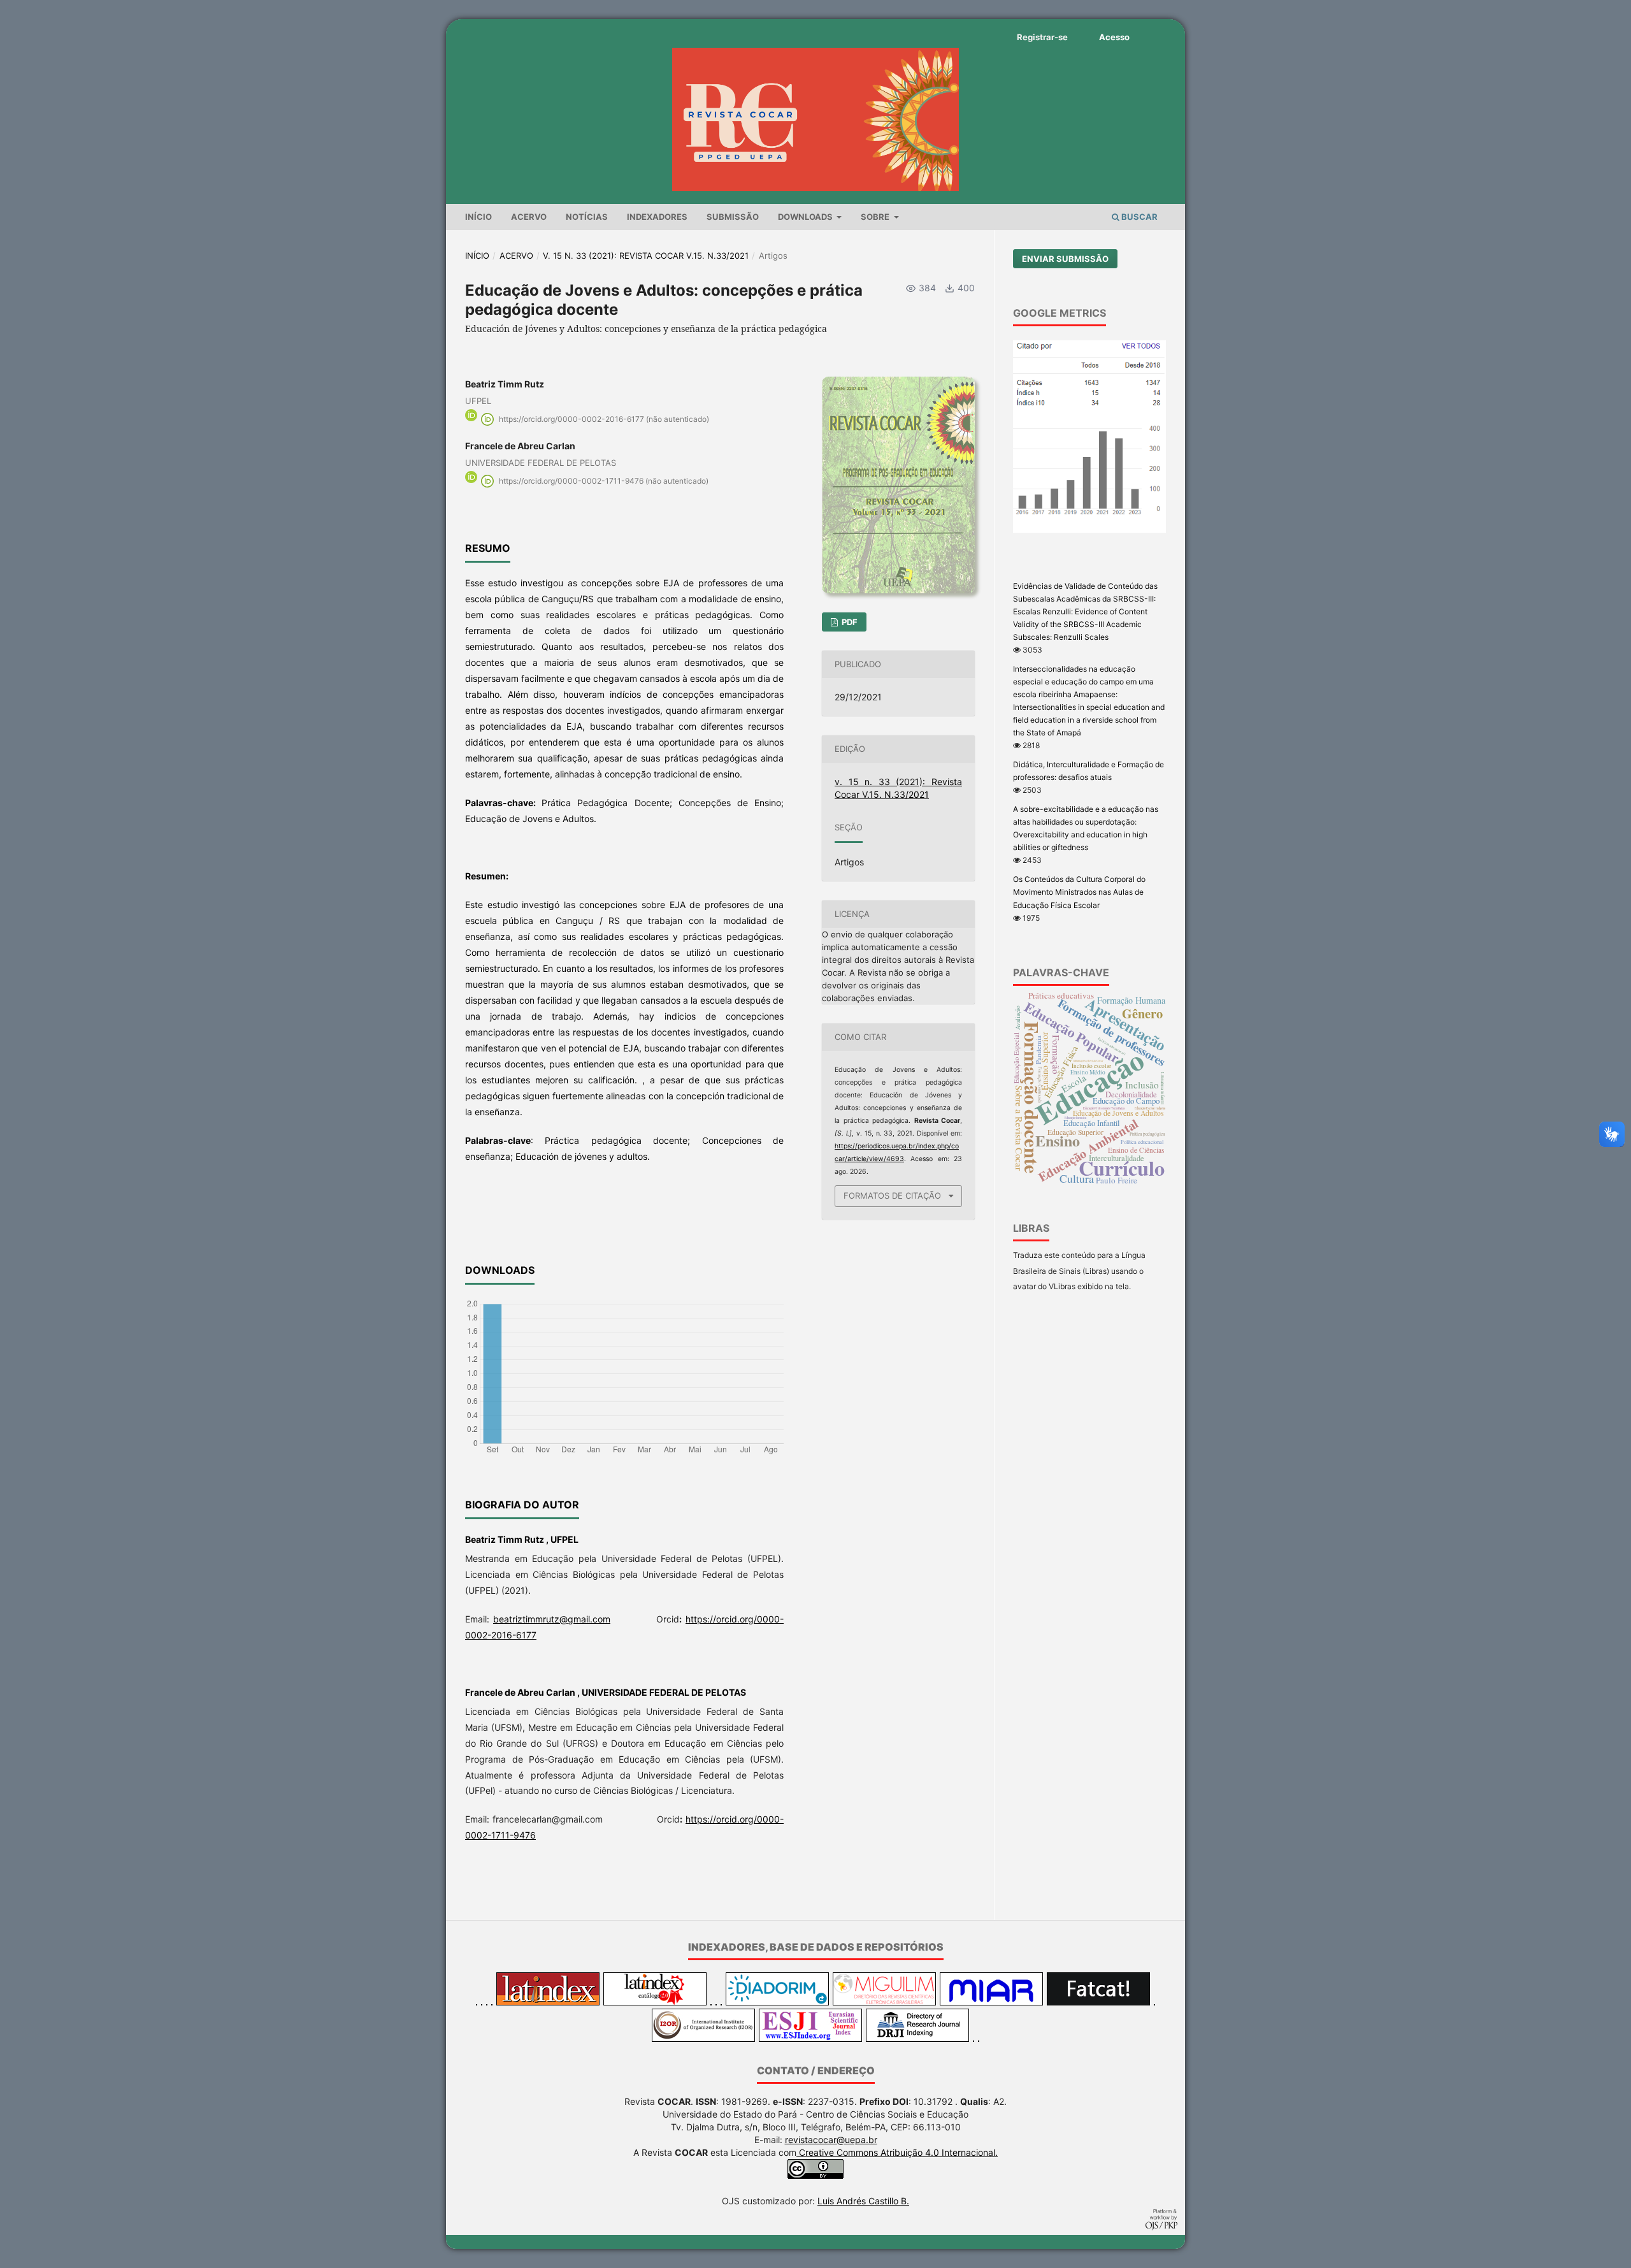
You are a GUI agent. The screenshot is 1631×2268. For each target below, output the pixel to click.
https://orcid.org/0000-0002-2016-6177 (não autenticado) (604, 419)
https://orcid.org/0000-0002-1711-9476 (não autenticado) (604, 481)
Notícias (587, 217)
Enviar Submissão (1065, 259)
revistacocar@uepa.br (831, 2140)
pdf (849, 622)
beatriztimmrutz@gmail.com (552, 1619)
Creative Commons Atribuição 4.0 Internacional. (897, 2152)
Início (478, 217)
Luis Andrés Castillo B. (863, 2201)
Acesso (1114, 37)
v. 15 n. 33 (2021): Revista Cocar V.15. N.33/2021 (646, 256)
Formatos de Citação (892, 1195)
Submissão (733, 217)
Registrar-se (1042, 37)
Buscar (1139, 217)
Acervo (529, 217)
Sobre (876, 217)
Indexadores (657, 217)
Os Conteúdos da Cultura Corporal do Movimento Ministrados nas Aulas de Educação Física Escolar (1079, 892)
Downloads (806, 217)
